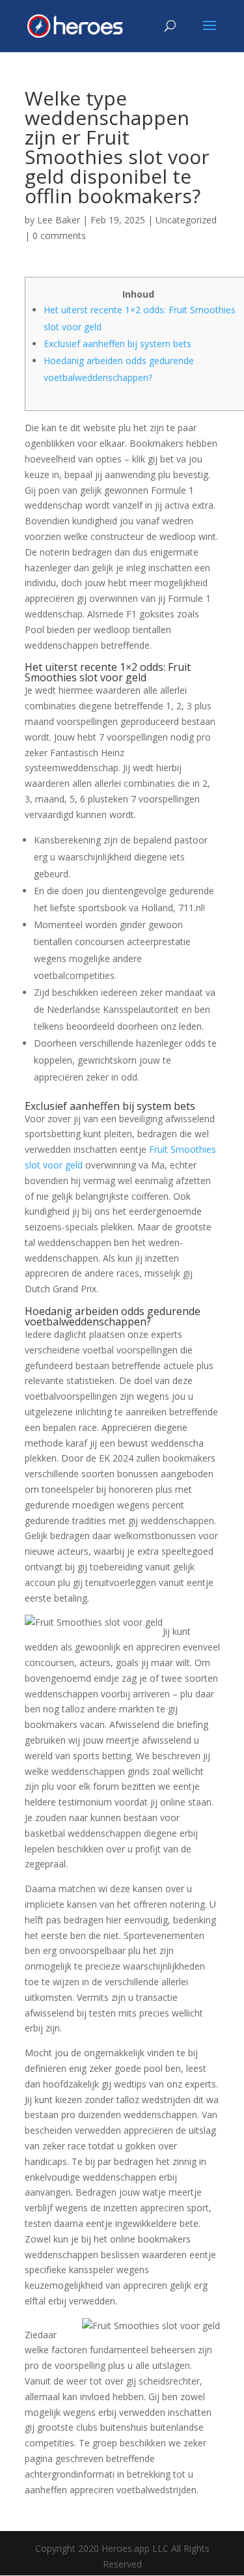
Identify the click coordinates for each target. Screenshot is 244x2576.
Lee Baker (59, 220)
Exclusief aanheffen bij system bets (117, 344)
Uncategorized (186, 220)
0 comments (59, 235)
